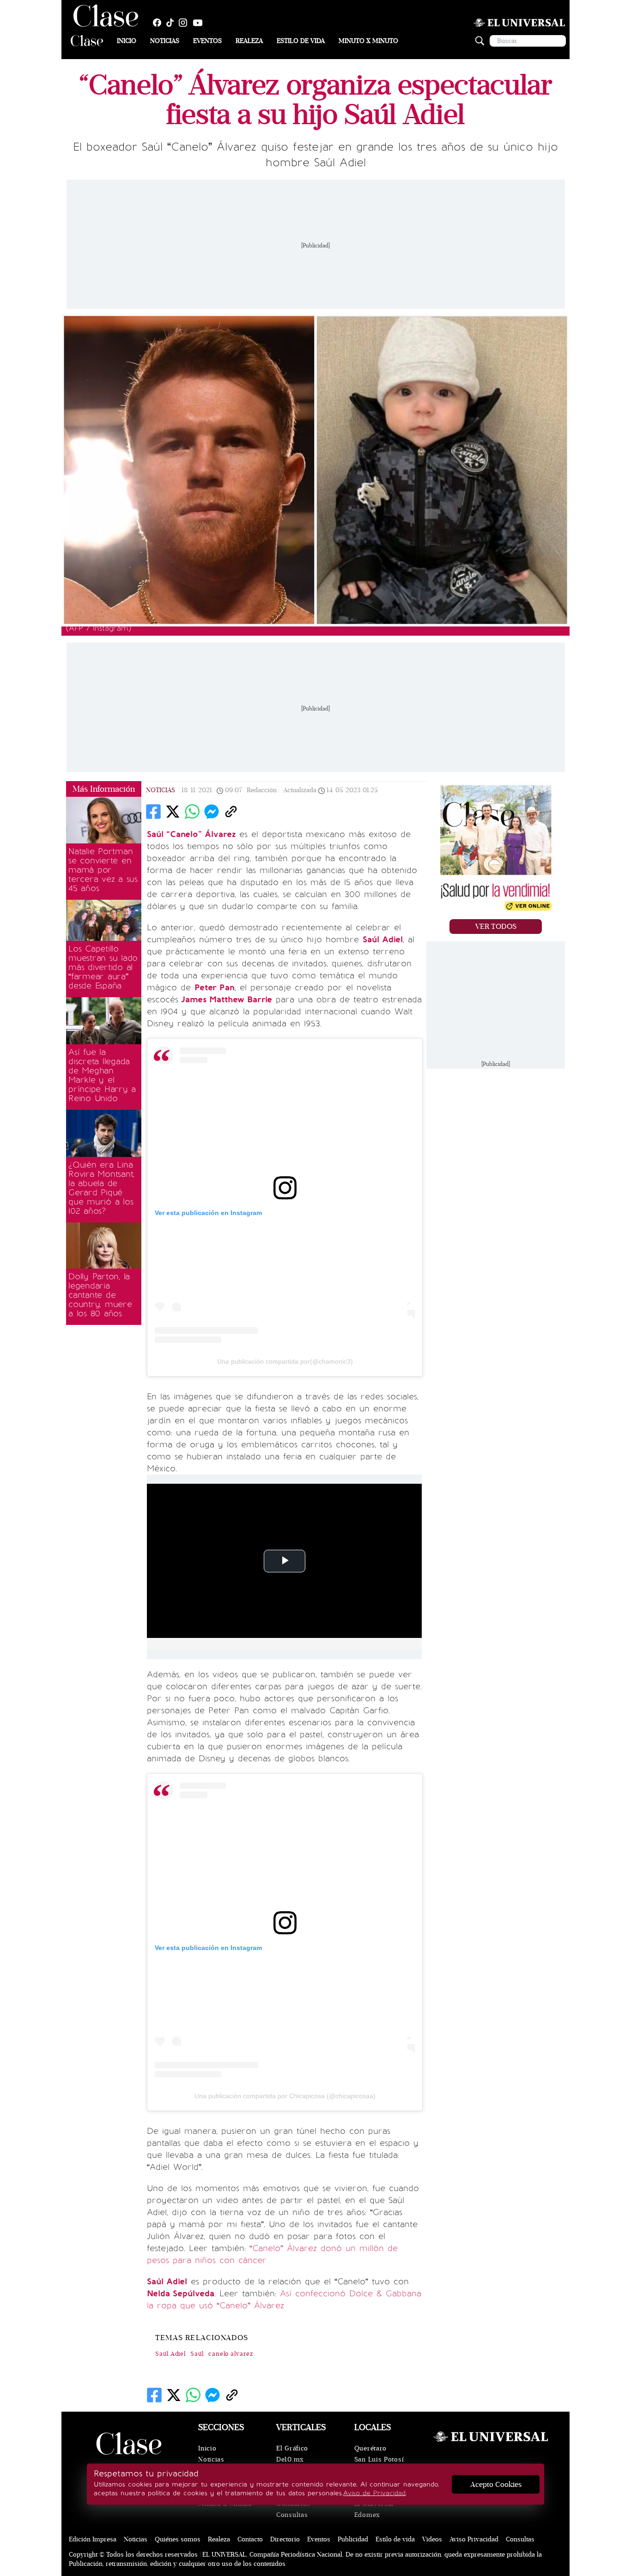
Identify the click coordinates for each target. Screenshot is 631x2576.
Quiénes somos (178, 2539)
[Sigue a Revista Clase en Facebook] (159, 23)
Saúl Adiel (170, 2354)
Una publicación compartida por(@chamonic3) (285, 1361)
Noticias (165, 41)
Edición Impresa (93, 2539)
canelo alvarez (231, 2354)
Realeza (249, 41)
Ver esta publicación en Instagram (208, 1213)
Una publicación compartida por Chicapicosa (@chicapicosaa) (285, 2096)
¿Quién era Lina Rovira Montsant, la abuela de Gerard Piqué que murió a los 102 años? (101, 1188)
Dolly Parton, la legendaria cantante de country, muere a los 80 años (100, 1295)
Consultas (292, 2515)
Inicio (127, 41)
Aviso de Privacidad (374, 2493)
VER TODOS (496, 927)
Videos (432, 2539)
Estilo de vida (301, 41)
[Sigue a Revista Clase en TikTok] (172, 23)
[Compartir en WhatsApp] (192, 812)
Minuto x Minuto (368, 41)
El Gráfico (292, 2448)
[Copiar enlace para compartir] (231, 812)
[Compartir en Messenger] (212, 812)
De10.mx (290, 2459)
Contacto (250, 2539)
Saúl (197, 2354)
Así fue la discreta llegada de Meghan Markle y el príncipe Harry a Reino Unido (102, 1075)
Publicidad (353, 2539)
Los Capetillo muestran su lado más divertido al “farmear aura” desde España (103, 967)
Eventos (207, 41)
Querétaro (370, 2448)
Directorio (285, 2539)
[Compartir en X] (173, 812)
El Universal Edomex (374, 2509)
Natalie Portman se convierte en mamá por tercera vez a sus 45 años (103, 870)
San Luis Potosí (379, 2459)
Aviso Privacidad (474, 2539)
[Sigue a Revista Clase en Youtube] (200, 23)
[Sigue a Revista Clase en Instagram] (185, 23)
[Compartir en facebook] (153, 812)
